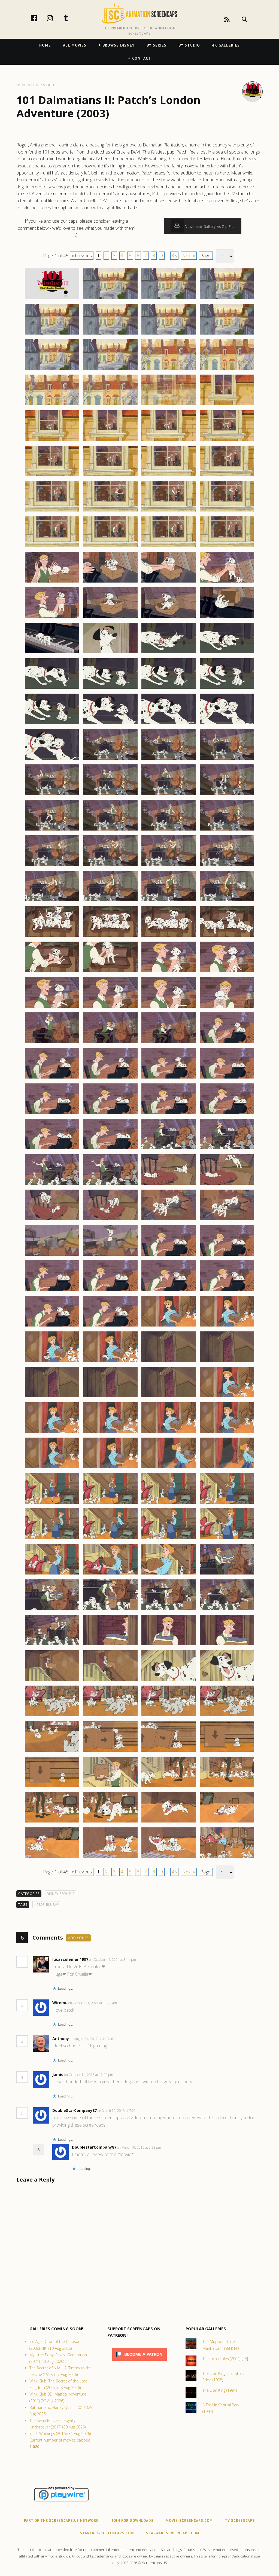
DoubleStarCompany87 (75, 2110)
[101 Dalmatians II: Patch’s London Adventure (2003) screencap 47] (169, 688)
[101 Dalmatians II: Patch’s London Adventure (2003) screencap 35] (169, 582)
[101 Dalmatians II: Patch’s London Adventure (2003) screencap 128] (227, 1397)
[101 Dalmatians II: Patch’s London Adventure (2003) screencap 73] (52, 936)
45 (174, 256)
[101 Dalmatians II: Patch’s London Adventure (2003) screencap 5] (52, 334)
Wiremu (60, 2003)
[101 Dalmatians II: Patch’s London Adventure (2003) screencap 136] (227, 1468)
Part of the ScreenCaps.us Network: (62, 2521)
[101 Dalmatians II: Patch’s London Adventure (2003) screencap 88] (227, 1043)
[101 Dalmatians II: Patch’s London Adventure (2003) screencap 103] (169, 1184)
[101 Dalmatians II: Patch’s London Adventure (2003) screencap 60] (227, 795)
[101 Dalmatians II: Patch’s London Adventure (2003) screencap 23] (169, 476)
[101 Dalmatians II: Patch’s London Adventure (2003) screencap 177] (52, 1858)
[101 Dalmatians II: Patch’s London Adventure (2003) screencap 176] (227, 1822)
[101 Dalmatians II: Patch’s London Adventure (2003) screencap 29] (52, 547)
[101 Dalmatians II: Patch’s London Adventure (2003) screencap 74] (110, 936)
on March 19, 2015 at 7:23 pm (139, 2147)
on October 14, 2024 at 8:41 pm (113, 1960)
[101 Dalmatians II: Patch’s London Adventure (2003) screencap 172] (227, 1787)
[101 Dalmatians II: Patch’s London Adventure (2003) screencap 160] (227, 1681)
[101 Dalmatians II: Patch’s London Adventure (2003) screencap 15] (169, 405)
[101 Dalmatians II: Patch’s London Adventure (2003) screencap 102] (110, 1184)
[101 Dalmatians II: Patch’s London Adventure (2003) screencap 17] (52, 440)
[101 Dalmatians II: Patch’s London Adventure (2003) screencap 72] (227, 901)
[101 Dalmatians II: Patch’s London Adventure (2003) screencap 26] (110, 511)
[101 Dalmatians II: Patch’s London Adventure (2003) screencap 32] (227, 547)
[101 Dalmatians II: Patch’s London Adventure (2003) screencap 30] (110, 547)
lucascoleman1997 (70, 1959)
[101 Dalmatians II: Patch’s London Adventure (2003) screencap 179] (169, 1858)
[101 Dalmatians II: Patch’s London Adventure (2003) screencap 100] (227, 1149)
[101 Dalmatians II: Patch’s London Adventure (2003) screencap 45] (52, 688)
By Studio (189, 45)
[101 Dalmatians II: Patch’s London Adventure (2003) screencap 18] (110, 440)
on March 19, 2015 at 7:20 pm (120, 2111)
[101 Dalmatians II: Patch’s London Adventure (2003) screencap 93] (52, 1114)
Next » (189, 256)
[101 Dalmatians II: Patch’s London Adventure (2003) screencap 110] (110, 1255)
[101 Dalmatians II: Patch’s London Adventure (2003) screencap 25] (52, 511)
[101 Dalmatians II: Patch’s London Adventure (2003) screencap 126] (110, 1397)
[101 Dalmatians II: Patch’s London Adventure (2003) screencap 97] (52, 1149)
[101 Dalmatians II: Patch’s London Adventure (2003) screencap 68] (227, 866)
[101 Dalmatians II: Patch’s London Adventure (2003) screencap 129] (52, 1433)
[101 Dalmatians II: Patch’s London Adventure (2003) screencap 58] (110, 795)
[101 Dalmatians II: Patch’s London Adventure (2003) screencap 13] (52, 405)
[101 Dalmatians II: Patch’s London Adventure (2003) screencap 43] (169, 653)
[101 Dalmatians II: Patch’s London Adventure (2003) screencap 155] (169, 1645)
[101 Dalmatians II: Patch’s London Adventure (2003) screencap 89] (52, 1078)
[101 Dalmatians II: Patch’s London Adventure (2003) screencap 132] (227, 1433)
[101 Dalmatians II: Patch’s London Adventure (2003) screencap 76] (227, 936)
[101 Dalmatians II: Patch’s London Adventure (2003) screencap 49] (52, 724)
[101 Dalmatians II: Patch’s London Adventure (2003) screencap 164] (227, 1716)
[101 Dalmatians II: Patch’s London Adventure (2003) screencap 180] (227, 1858)
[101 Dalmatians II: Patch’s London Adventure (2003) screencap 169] (52, 1787)
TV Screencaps (240, 2521)
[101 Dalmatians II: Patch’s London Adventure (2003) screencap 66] (110, 866)
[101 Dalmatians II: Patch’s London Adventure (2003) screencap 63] (169, 830)
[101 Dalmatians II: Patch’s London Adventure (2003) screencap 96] (227, 1114)
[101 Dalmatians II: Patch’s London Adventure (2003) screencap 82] (110, 1007)
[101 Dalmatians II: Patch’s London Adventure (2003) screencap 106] (110, 1220)
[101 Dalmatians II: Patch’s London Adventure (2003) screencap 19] (169, 440)
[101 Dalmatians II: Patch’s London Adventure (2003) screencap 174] (110, 1822)
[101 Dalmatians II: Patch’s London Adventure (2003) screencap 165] (52, 1751)
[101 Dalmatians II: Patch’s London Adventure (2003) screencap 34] (110, 582)
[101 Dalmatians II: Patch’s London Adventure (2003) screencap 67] (169, 866)
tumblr (72, 18)
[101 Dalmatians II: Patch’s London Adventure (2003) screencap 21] (52, 476)
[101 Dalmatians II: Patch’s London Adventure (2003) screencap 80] (227, 972)
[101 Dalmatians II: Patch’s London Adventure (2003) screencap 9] (52, 370)
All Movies (75, 45)
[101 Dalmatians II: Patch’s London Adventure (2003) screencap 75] (169, 936)
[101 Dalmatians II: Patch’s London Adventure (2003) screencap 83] (169, 1007)
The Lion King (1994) (220, 2390)
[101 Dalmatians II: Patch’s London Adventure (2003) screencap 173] (52, 1822)
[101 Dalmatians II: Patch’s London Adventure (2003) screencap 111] (169, 1255)
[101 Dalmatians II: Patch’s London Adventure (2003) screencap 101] (52, 1184)
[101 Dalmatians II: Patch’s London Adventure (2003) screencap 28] (227, 511)
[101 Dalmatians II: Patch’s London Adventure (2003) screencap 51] (169, 724)
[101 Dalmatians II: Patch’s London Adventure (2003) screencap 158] (110, 1681)
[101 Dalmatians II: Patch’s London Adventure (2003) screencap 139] (169, 1503)
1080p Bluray (47, 1905)
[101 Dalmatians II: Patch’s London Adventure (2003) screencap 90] (110, 1078)
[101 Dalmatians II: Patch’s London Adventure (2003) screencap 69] (52, 901)
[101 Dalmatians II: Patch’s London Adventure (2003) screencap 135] (169, 1468)
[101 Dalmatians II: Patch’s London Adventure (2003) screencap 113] (52, 1291)
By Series (157, 45)
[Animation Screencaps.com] (139, 13)
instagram (56, 18)
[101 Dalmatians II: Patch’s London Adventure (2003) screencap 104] (227, 1184)
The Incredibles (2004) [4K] (225, 2359)
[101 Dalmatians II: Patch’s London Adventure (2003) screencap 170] (110, 1787)
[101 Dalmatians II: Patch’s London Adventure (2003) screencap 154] (110, 1645)
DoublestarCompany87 (94, 2147)
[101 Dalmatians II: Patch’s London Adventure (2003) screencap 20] (227, 440)
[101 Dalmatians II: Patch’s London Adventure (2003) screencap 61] (52, 830)
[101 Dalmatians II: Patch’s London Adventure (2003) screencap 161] (52, 1716)
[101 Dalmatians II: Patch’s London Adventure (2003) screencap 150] (110, 1610)
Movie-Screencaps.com (189, 2521)
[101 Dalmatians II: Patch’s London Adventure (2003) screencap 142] (110, 1539)
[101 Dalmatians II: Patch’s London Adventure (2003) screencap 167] (169, 1751)
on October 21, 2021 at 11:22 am (93, 2003)
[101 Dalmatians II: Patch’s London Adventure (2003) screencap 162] (110, 1716)
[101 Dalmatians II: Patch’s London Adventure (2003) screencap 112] (227, 1255)
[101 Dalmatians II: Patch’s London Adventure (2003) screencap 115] (169, 1291)
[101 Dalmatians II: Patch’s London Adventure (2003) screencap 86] (110, 1043)
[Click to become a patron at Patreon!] (139, 2362)
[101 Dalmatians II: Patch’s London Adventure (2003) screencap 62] (110, 830)
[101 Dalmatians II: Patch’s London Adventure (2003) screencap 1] (52, 299)
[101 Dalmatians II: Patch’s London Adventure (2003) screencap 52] (227, 724)
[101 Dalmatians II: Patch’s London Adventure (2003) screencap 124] (227, 1362)
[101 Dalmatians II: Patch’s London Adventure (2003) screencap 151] (169, 1610)
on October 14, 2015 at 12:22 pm (89, 2075)
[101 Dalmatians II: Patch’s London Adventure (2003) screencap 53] (52, 759)
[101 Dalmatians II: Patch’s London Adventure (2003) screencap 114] (110, 1291)
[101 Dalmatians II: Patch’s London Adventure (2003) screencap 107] (169, 1220)
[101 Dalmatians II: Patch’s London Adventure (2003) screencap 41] (52, 653)
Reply (144, 1960)
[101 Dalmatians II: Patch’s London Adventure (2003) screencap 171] (169, 1787)
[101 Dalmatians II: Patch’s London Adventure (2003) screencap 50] (110, 724)
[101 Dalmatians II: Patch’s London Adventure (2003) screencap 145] (52, 1574)
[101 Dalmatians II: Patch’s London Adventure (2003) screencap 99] (169, 1149)
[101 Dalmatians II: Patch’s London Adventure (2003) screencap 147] (169, 1574)
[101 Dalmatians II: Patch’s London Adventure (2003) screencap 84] (227, 1007)
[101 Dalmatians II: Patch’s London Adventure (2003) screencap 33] (52, 582)
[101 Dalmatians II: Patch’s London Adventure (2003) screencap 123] (169, 1362)
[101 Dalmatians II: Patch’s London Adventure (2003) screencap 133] (52, 1468)
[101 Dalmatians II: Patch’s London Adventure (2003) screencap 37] (52, 618)
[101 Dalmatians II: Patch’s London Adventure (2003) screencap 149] (52, 1610)
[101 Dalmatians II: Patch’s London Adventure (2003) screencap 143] (169, 1539)
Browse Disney (119, 45)
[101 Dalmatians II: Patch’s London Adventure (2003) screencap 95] (169, 1114)
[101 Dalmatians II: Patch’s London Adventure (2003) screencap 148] (227, 1574)
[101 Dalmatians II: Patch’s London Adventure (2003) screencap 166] (110, 1751)
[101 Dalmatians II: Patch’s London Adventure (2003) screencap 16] (227, 405)
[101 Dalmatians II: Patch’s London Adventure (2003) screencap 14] (110, 405)
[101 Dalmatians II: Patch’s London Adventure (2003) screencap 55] (169, 759)
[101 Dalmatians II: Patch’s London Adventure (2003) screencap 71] (169, 901)
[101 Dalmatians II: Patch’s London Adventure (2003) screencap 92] (227, 1078)
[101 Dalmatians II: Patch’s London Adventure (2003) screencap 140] (227, 1503)
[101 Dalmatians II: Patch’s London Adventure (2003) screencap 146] (110, 1574)
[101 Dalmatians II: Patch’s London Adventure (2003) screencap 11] (169, 370)
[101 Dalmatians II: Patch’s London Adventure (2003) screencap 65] (52, 866)
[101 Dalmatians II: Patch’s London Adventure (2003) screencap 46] (110, 688)
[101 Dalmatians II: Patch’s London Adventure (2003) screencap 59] (169, 795)
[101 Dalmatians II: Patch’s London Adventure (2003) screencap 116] (227, 1291)
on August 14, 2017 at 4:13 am (92, 2039)
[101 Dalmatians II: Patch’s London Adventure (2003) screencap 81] (52, 1007)
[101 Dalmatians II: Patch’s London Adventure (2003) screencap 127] (169, 1397)
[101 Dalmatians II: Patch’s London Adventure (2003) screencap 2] (110, 299)
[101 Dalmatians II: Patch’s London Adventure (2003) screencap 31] (169, 547)
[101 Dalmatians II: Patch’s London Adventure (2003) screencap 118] (110, 1326)
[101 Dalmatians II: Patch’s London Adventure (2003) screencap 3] (169, 299)
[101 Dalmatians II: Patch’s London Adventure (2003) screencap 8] (227, 334)
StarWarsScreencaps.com (173, 2533)
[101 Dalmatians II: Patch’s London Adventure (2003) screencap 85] (52, 1043)
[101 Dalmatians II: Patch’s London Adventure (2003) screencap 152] (227, 1610)
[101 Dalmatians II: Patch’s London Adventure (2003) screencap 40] (227, 618)
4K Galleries (226, 45)
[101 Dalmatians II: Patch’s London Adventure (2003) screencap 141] (52, 1539)
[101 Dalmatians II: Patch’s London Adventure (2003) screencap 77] (52, 972)
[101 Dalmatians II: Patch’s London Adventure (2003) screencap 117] (52, 1326)
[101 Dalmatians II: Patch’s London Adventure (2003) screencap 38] (110, 618)
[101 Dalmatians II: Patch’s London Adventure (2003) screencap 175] (169, 1822)
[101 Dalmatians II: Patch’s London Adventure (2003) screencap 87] (169, 1043)
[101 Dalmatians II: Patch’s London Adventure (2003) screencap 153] (52, 1645)
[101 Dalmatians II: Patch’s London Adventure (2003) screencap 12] (227, 370)
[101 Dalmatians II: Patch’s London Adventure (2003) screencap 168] (227, 1751)
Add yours (78, 1938)
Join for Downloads (133, 2521)
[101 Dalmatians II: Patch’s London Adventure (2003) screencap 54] (110, 759)
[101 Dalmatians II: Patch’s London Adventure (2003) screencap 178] (110, 1858)
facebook (40, 18)
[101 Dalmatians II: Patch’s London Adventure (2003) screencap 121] (52, 1362)
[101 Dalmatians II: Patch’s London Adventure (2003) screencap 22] (110, 476)
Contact (142, 58)
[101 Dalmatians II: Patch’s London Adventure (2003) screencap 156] (227, 1645)
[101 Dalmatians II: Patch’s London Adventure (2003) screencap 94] (110, 1114)
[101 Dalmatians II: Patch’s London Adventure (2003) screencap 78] (110, 972)
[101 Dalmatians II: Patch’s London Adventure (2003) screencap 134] (110, 1468)
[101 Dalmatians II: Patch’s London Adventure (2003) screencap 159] (169, 1681)
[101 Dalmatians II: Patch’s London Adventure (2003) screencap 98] (110, 1149)
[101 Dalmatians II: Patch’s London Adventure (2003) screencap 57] (52, 795)
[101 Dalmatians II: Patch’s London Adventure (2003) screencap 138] (110, 1503)
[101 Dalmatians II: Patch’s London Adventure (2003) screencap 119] (169, 1326)
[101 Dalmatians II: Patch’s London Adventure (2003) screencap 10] (110, 370)
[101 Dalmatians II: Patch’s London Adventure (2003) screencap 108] (227, 1220)
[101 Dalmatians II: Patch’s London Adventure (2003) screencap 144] (227, 1539)
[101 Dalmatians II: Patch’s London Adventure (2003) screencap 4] (227, 299)
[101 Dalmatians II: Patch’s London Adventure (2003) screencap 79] (169, 972)
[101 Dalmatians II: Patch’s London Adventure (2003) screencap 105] (52, 1220)
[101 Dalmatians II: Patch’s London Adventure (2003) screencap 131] (169, 1433)
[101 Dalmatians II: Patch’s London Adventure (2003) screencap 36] (227, 582)
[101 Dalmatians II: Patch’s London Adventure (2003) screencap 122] (110, 1362)
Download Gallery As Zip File (209, 227)
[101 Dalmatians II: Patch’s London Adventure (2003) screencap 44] (227, 653)
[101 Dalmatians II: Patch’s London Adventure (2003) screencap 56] (227, 759)
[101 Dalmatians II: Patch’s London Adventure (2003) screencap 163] (169, 1716)
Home (45, 45)
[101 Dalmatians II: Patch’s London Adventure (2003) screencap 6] (110, 334)
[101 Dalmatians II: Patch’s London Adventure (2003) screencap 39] (169, 618)
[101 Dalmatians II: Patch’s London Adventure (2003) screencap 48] (227, 688)
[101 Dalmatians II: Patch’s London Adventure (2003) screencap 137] (52, 1503)
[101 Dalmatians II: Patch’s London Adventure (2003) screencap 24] (227, 476)
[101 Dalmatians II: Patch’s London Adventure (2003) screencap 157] (52, 1681)
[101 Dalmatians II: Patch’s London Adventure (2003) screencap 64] (227, 830)
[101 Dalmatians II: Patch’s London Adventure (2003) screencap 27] (169, 511)
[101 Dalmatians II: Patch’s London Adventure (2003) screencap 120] (227, 1326)
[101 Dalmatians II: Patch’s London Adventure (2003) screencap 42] (110, 653)
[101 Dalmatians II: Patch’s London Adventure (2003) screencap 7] (169, 334)
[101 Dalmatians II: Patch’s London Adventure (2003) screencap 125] (52, 1397)
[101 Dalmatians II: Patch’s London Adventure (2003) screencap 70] (110, 901)
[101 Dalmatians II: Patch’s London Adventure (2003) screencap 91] (169, 1078)
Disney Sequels (61, 1894)
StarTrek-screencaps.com (107, 2533)
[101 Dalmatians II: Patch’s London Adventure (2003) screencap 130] (110, 1433)
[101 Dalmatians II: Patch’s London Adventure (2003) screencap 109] (52, 1255)
